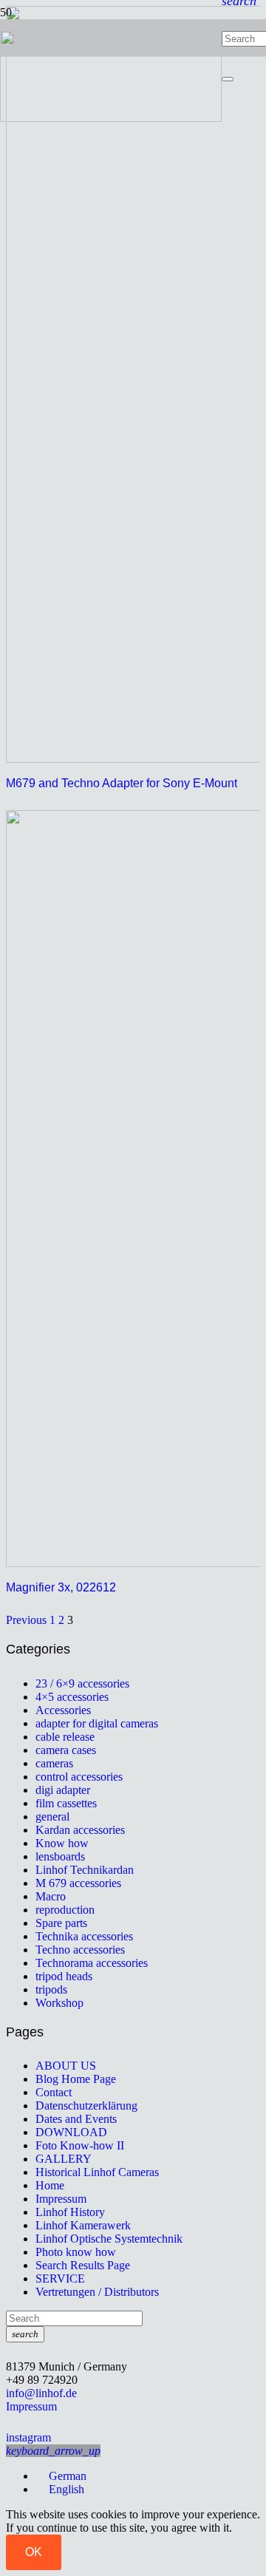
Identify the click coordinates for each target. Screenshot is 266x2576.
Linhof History (70, 2212)
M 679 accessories (78, 1883)
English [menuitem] (66, 2489)
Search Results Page (83, 2265)
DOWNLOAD (71, 2132)
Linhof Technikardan (85, 1870)
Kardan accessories (80, 1830)
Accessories (63, 1710)
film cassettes (66, 1803)
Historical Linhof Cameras (97, 2172)
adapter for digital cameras (97, 1723)
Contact (54, 2092)
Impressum (61, 2199)
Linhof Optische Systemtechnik (109, 2239)
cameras (54, 1763)
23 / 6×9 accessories (82, 1683)
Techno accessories (80, 1950)
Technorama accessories (92, 1963)
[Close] (228, 79)
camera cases (66, 1750)
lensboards (60, 1856)
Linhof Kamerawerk (83, 2225)
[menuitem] (61, 2476)
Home (50, 2185)
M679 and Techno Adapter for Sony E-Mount (122, 783)
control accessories (79, 1777)
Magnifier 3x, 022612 (61, 1587)
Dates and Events (76, 2119)
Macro (51, 1896)
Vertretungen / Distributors (97, 2292)
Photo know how (76, 2252)
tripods (51, 1989)
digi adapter (63, 1790)
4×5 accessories (72, 1697)
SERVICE (60, 2278)
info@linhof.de (41, 2393)
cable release (65, 1737)
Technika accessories (84, 1936)
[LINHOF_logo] (111, 118)
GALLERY (64, 2159)
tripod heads (64, 1976)
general (52, 1817)
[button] (53, 2451)
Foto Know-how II (80, 2145)
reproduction (65, 1910)
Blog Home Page (76, 2079)
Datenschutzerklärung (86, 2106)
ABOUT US (66, 2066)
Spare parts (61, 1923)
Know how (62, 1843)
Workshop (59, 2003)
